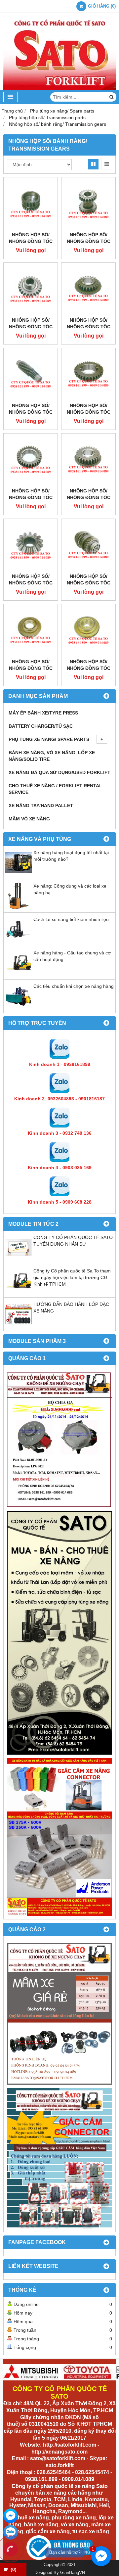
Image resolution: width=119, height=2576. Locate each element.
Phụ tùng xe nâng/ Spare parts (49, 739)
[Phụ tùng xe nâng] (59, 1633)
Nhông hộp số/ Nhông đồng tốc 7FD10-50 (31, 583)
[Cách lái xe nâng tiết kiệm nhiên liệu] (19, 941)
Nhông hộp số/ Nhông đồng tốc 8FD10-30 (89, 583)
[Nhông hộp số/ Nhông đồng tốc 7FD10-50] (31, 546)
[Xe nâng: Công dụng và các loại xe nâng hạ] (19, 907)
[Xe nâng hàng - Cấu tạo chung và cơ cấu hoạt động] (19, 974)
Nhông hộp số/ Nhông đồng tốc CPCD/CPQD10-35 (31, 241)
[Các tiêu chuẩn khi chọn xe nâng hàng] (19, 1008)
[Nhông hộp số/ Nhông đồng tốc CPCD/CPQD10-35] (31, 204)
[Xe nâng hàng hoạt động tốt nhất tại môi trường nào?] (19, 874)
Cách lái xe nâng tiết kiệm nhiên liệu (71, 919)
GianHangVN (73, 2573)
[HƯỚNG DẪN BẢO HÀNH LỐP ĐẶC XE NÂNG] (19, 1326)
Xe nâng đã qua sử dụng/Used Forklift (59, 772)
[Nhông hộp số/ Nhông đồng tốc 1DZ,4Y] (88, 631)
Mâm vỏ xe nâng (29, 819)
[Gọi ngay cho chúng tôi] (11, 2549)
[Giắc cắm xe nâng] (59, 2158)
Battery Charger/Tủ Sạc (41, 726)
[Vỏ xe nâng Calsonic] (59, 2014)
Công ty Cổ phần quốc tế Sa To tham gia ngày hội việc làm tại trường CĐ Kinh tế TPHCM (72, 1277)
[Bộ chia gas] (59, 1440)
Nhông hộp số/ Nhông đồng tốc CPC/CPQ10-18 (31, 412)
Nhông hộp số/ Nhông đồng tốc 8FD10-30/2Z (31, 668)
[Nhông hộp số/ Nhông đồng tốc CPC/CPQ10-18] (31, 375)
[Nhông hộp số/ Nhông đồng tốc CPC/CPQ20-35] (88, 375)
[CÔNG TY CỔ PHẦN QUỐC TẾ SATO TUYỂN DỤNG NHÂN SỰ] (19, 1259)
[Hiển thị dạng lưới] (93, 164)
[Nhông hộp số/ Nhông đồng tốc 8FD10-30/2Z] (31, 631)
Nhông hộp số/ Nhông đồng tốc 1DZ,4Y (89, 668)
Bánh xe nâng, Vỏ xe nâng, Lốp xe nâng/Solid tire (52, 756)
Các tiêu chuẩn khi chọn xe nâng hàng (74, 986)
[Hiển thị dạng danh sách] (107, 164)
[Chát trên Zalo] (11, 2532)
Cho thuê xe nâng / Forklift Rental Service (55, 789)
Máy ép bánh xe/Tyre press (43, 713)
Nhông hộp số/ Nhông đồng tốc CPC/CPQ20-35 (89, 412)
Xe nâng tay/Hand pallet (41, 805)
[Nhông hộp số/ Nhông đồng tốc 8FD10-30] (88, 546)
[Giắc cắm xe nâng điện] (59, 1837)
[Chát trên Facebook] (11, 2516)
